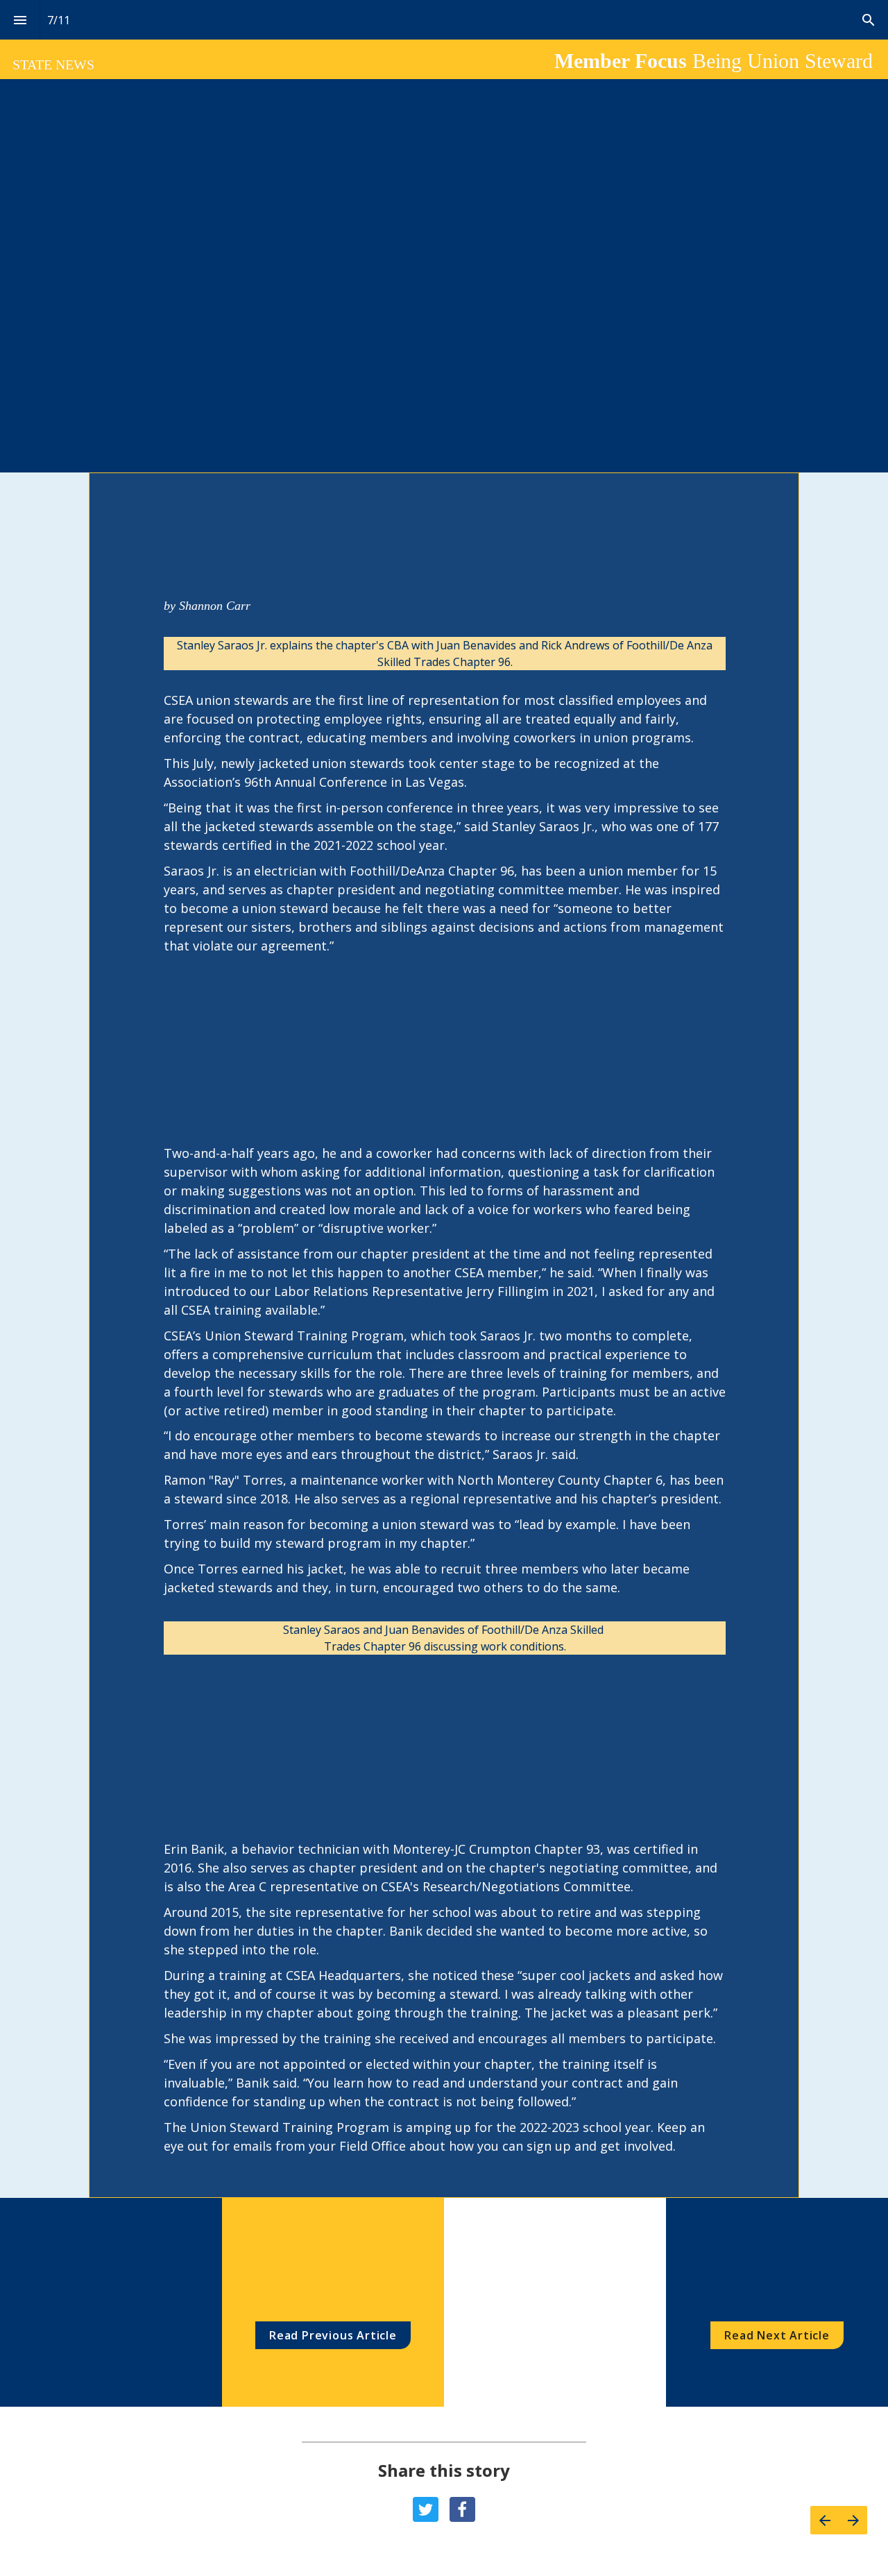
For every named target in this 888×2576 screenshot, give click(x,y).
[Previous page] (825, 2520)
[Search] (868, 20)
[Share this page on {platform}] (426, 2510)
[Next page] (853, 2520)
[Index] (20, 20)
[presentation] (444, 1335)
